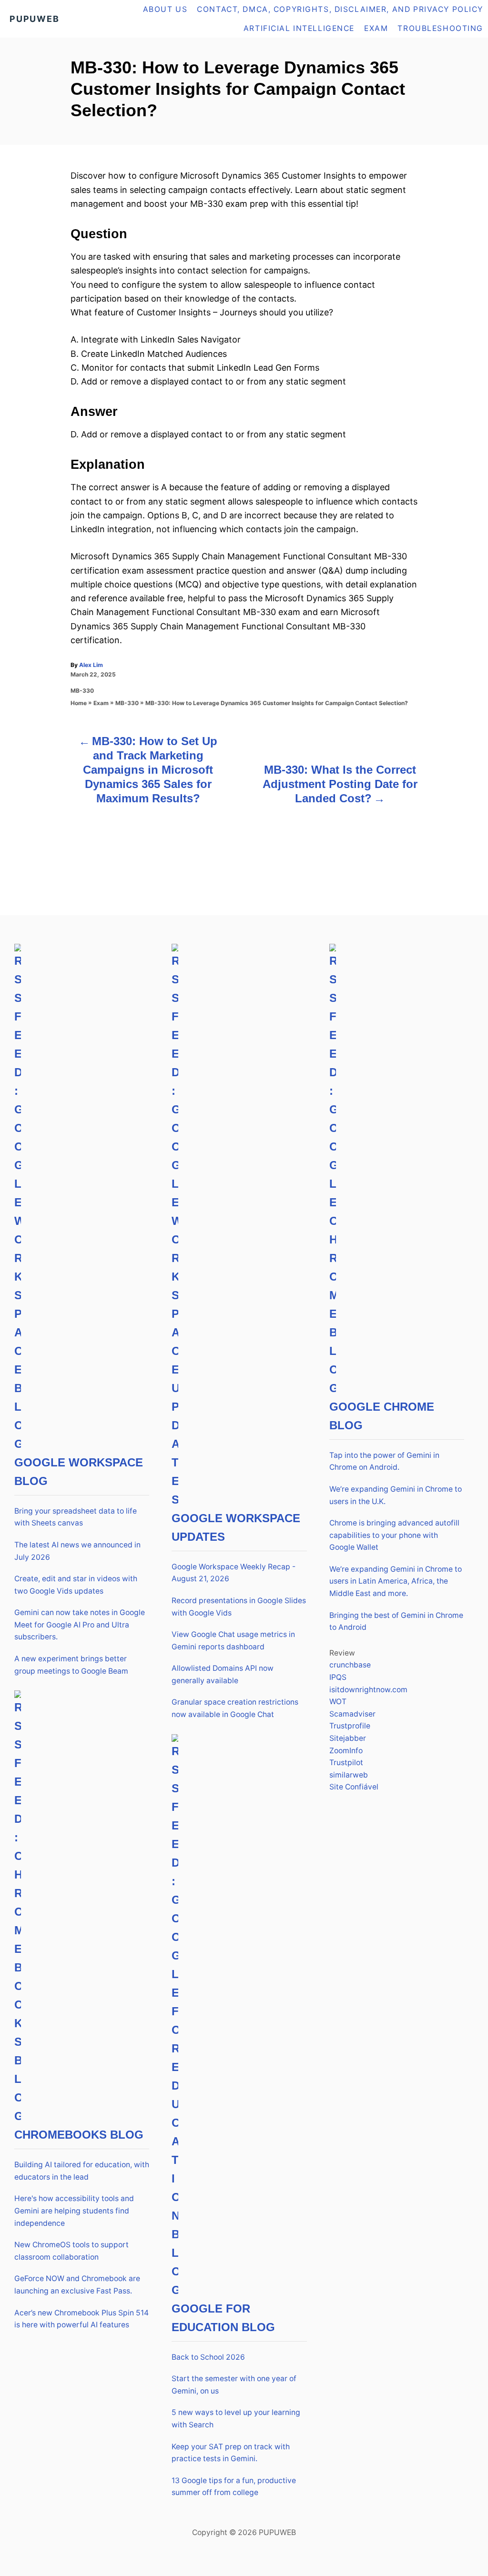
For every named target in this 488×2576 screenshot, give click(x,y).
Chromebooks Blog (79, 2135)
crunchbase (350, 1665)
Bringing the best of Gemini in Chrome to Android (396, 1621)
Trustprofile (350, 1726)
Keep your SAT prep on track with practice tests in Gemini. (231, 2453)
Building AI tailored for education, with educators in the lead (82, 2171)
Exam (101, 703)
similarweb (349, 1775)
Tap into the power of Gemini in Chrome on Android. (384, 1461)
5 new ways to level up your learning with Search (236, 2419)
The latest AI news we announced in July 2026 (77, 1551)
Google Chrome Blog (382, 1416)
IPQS (338, 1677)
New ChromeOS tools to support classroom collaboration (71, 2251)
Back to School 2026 (208, 2357)
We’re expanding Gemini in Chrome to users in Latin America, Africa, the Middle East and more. (396, 1581)
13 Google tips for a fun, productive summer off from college (234, 2487)
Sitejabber (348, 1738)
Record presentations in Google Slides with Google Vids (239, 1607)
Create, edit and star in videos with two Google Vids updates (76, 1585)
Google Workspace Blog (79, 1472)
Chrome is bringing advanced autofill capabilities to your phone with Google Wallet (394, 1535)
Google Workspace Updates (236, 1527)
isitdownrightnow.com (368, 1690)
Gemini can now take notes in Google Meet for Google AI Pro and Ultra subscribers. (80, 1625)
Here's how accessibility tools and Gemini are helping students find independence (74, 2211)
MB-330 (82, 691)
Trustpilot (346, 1763)
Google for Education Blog (223, 2318)
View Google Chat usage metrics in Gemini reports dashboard (233, 1641)
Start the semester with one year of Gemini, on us (234, 2385)
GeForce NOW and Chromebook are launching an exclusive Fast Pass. (77, 2285)
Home (79, 703)
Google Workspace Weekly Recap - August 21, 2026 (234, 1573)
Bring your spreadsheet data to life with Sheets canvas (76, 1517)
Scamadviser (352, 1714)
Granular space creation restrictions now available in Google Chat (235, 1708)
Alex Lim (91, 665)
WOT (338, 1702)
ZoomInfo (346, 1751)
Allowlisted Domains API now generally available (223, 1674)
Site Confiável (354, 1787)
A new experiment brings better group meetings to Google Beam (71, 1665)
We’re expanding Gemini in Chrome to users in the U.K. (396, 1495)
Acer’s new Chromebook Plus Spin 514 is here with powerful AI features (81, 2319)
